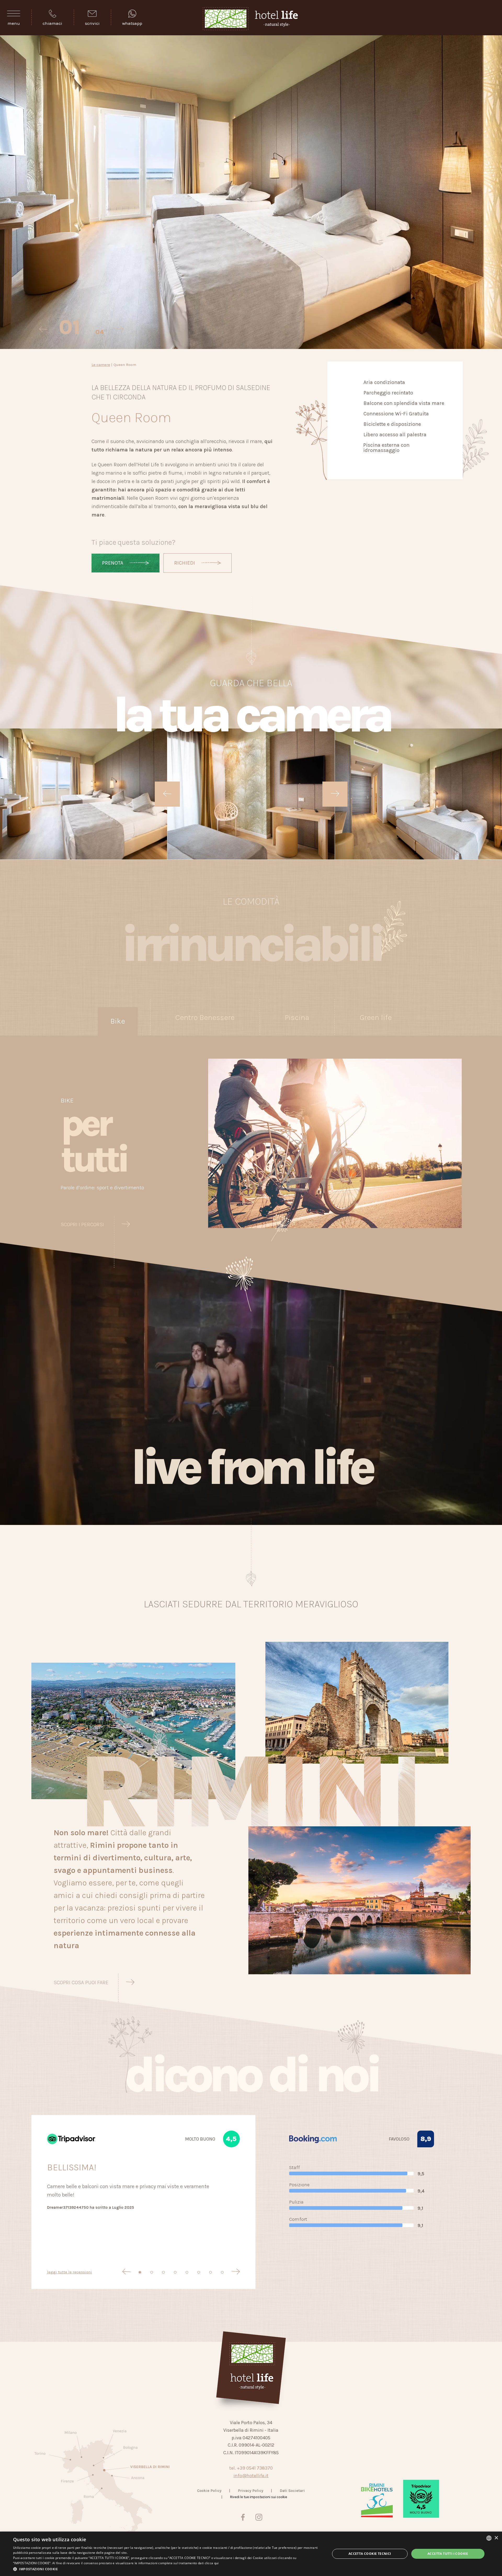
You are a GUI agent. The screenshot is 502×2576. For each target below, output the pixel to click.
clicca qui (212, 2563)
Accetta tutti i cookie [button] (448, 2554)
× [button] (496, 2538)
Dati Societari (292, 2491)
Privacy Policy (251, 2491)
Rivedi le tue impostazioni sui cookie (259, 2497)
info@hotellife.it (251, 2476)
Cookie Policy (209, 2491)
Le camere (101, 365)
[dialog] (251, 2554)
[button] (167, 2569)
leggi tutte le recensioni (70, 2272)
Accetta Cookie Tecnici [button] (370, 2554)
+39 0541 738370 (255, 2468)
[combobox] (489, 2538)
